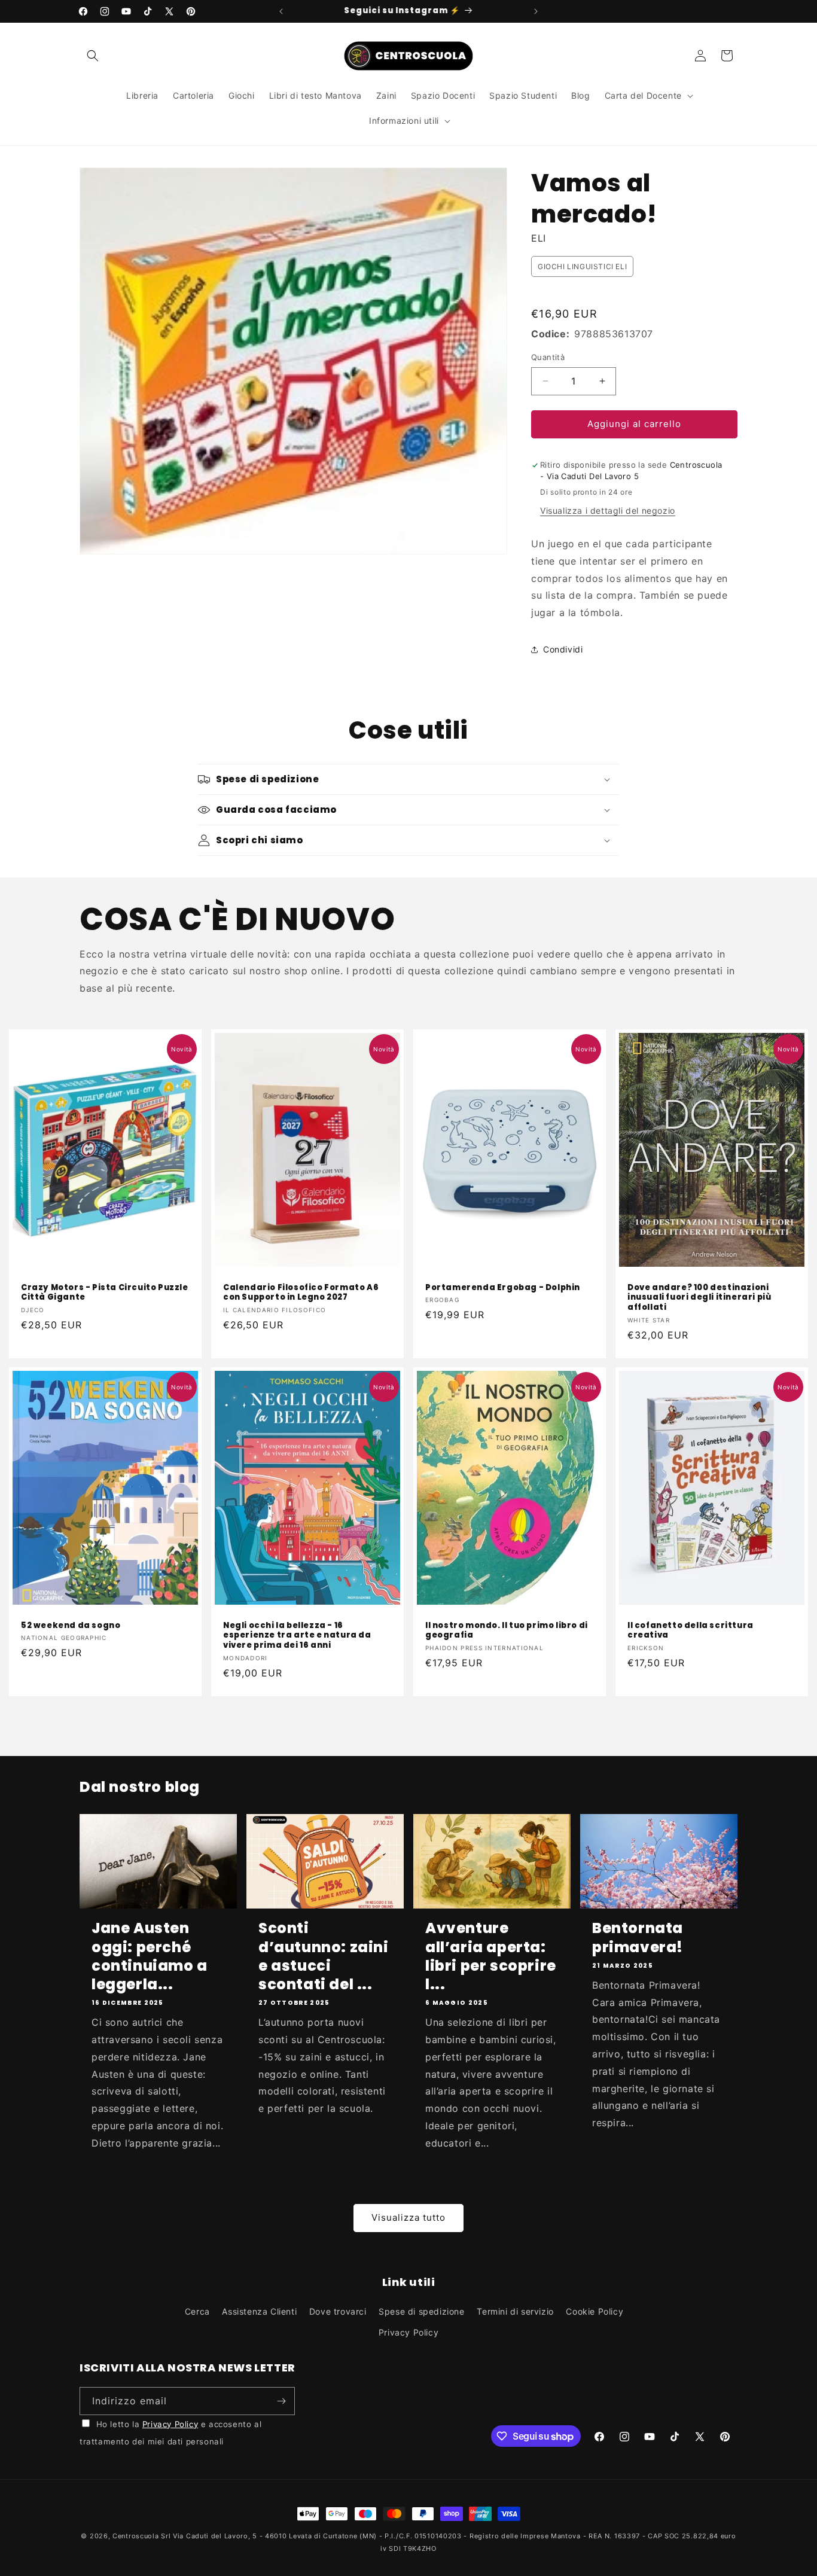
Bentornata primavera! (638, 1937)
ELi (539, 238)
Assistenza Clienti (259, 2311)
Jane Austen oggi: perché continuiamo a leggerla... (150, 1956)
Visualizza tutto (408, 2217)
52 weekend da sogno (71, 1626)
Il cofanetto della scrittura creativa (691, 1631)
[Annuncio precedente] (281, 11)
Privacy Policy (408, 2332)
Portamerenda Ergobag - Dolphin (503, 1287)
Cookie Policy (595, 2311)
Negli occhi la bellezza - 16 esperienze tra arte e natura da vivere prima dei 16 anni (297, 1636)
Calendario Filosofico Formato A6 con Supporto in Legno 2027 (301, 1292)
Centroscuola (135, 2536)
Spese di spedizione (421, 2311)
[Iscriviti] (281, 2401)
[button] (93, 56)
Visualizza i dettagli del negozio (608, 510)
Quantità (548, 357)
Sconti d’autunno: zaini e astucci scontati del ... (324, 1956)
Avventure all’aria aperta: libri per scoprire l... (491, 1956)
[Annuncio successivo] (536, 11)
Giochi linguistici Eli (582, 266)
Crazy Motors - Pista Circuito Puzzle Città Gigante (105, 1292)
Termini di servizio (515, 2311)
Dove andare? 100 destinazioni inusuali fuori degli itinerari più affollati (699, 1298)
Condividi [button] (563, 649)
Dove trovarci (338, 2311)
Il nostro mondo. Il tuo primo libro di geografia (507, 1631)
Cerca (197, 2311)
